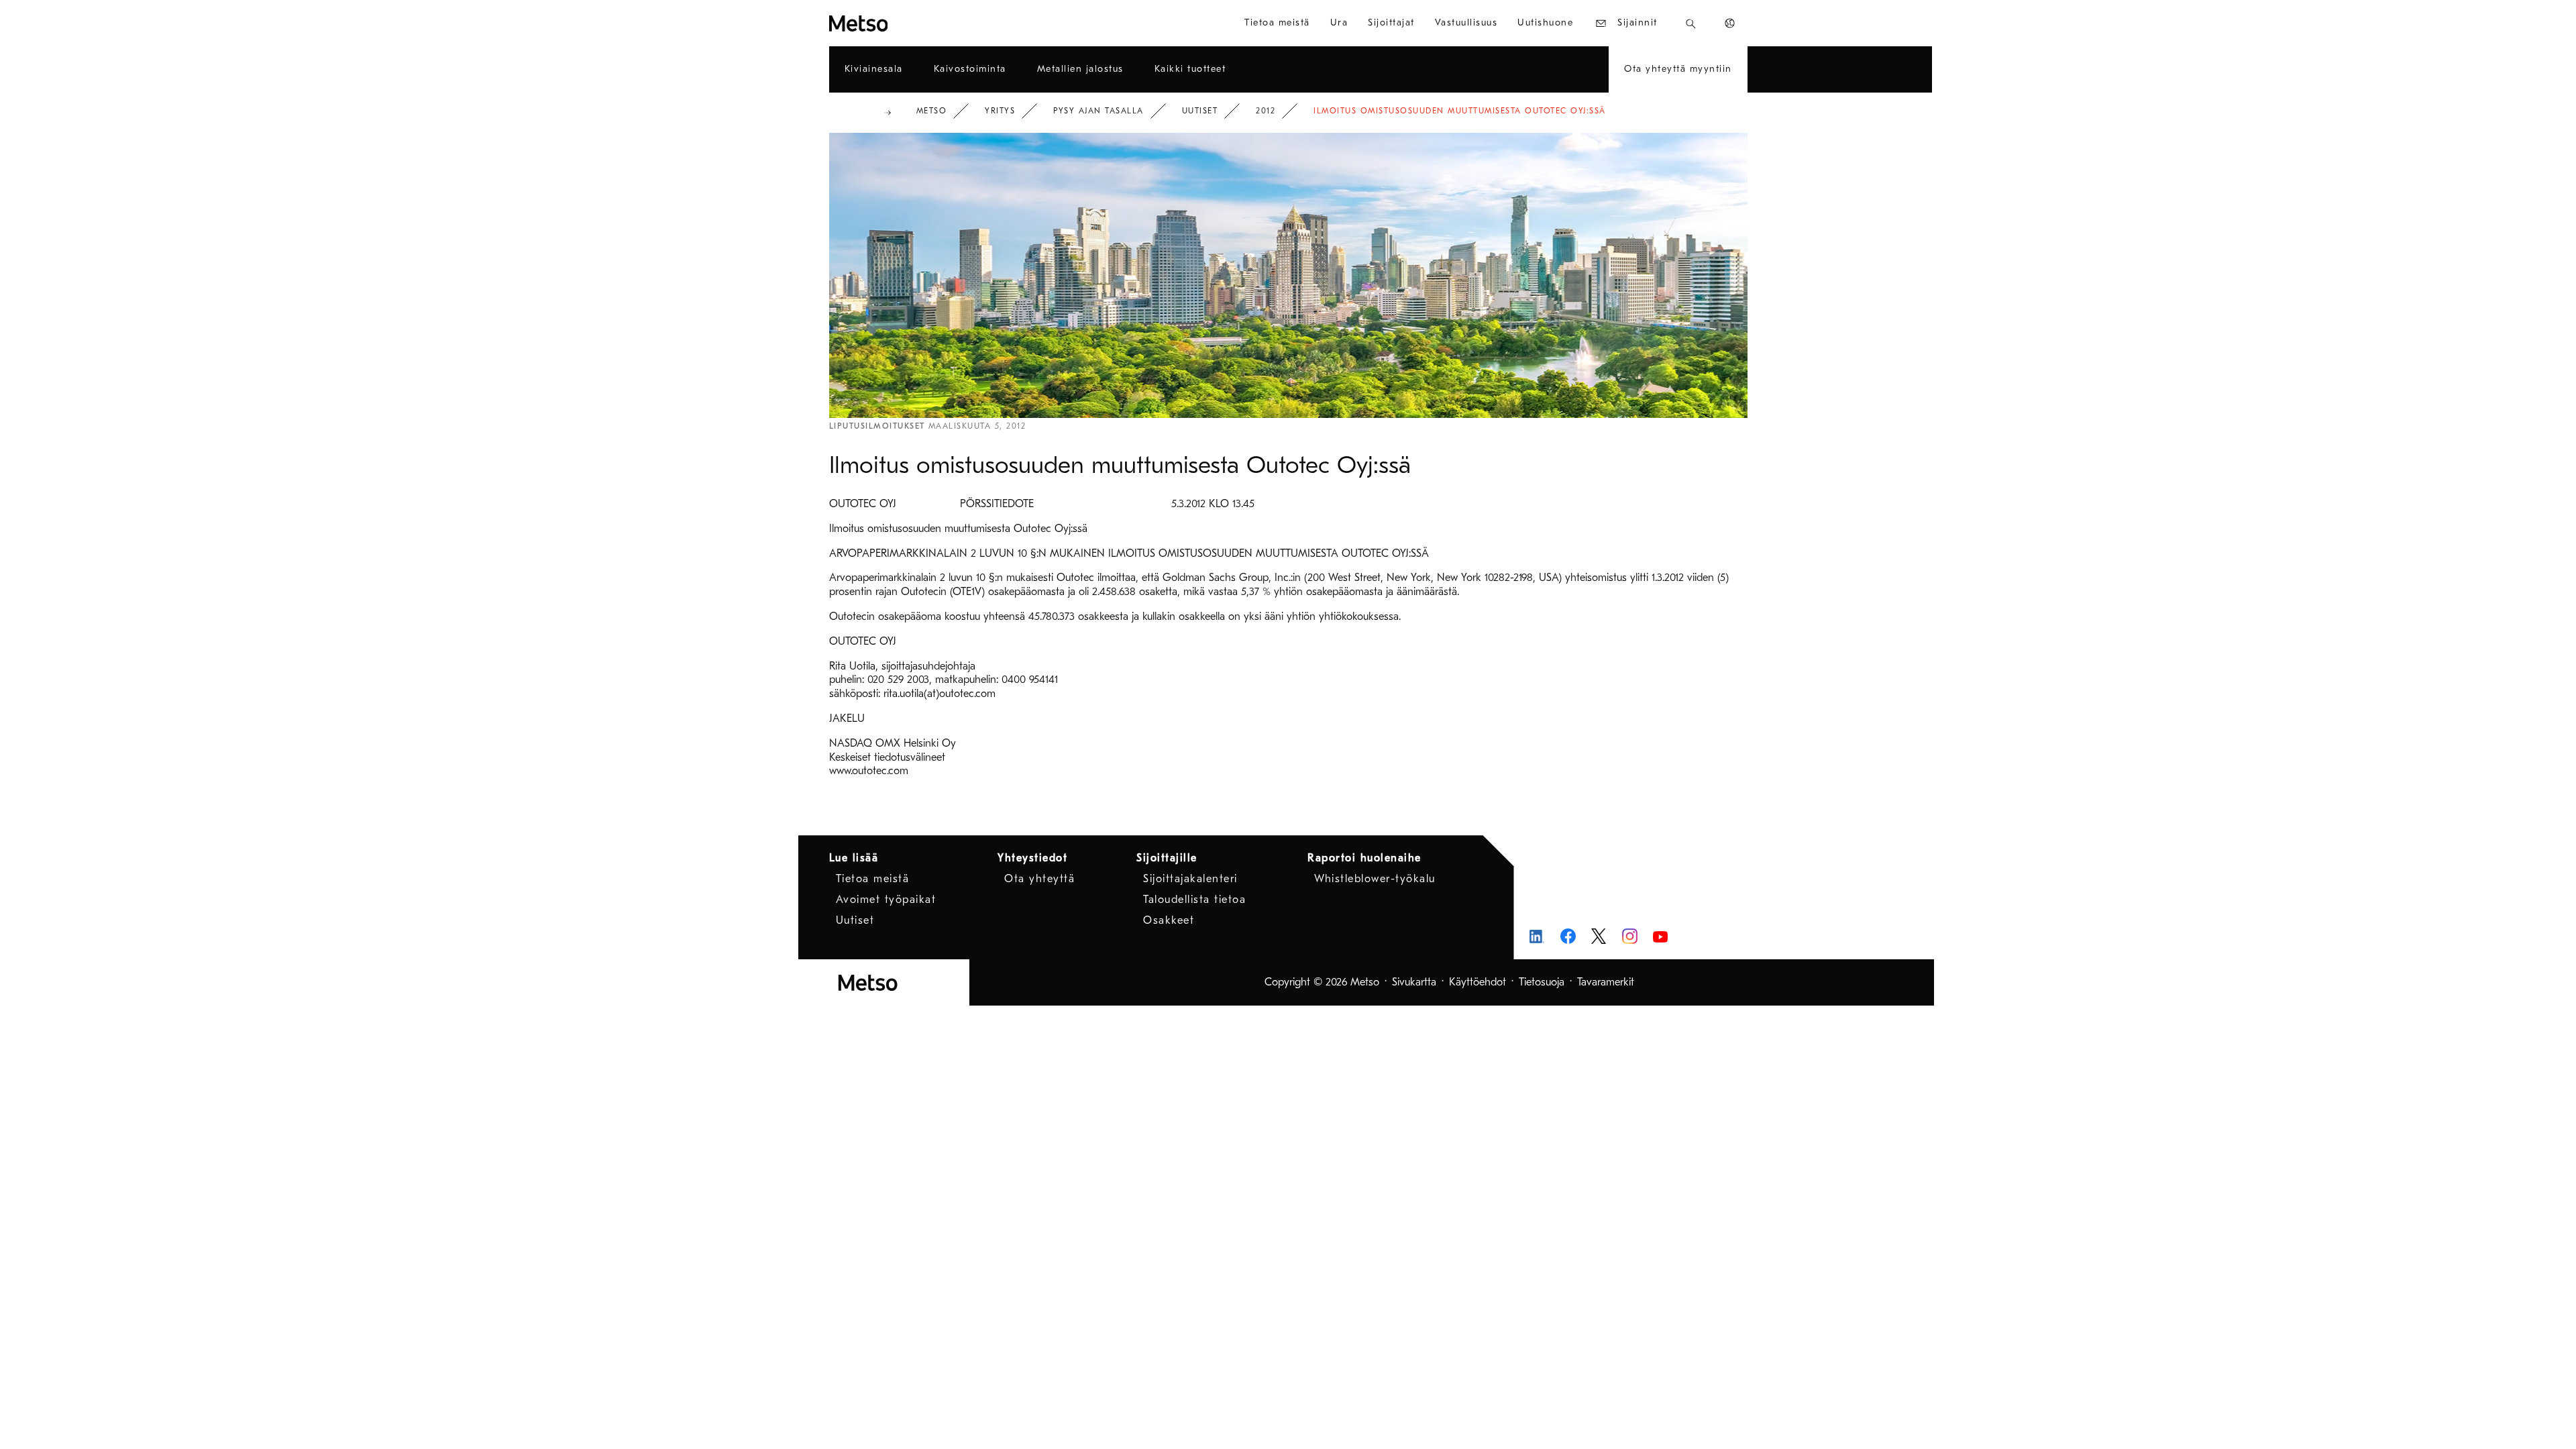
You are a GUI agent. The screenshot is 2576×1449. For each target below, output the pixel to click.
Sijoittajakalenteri (1190, 879)
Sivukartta (1414, 982)
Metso (932, 111)
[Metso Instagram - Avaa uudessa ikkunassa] (1630, 936)
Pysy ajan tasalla (1098, 111)
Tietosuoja (1542, 982)
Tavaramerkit (1606, 982)
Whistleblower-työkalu (1375, 879)
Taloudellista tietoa (1194, 900)
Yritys (1000, 111)
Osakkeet (1169, 920)
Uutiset (1200, 111)
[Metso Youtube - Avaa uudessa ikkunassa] (1661, 936)
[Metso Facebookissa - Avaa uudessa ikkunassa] (1568, 936)
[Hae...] (1691, 23)
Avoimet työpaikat (886, 900)
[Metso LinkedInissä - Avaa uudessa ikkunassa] (1537, 936)
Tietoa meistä (873, 879)
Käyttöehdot (1478, 982)
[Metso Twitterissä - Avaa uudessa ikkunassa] (1599, 936)
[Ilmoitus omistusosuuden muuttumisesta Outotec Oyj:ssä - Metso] (907, 23)
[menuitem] (1277, 23)
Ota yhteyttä (1039, 879)
